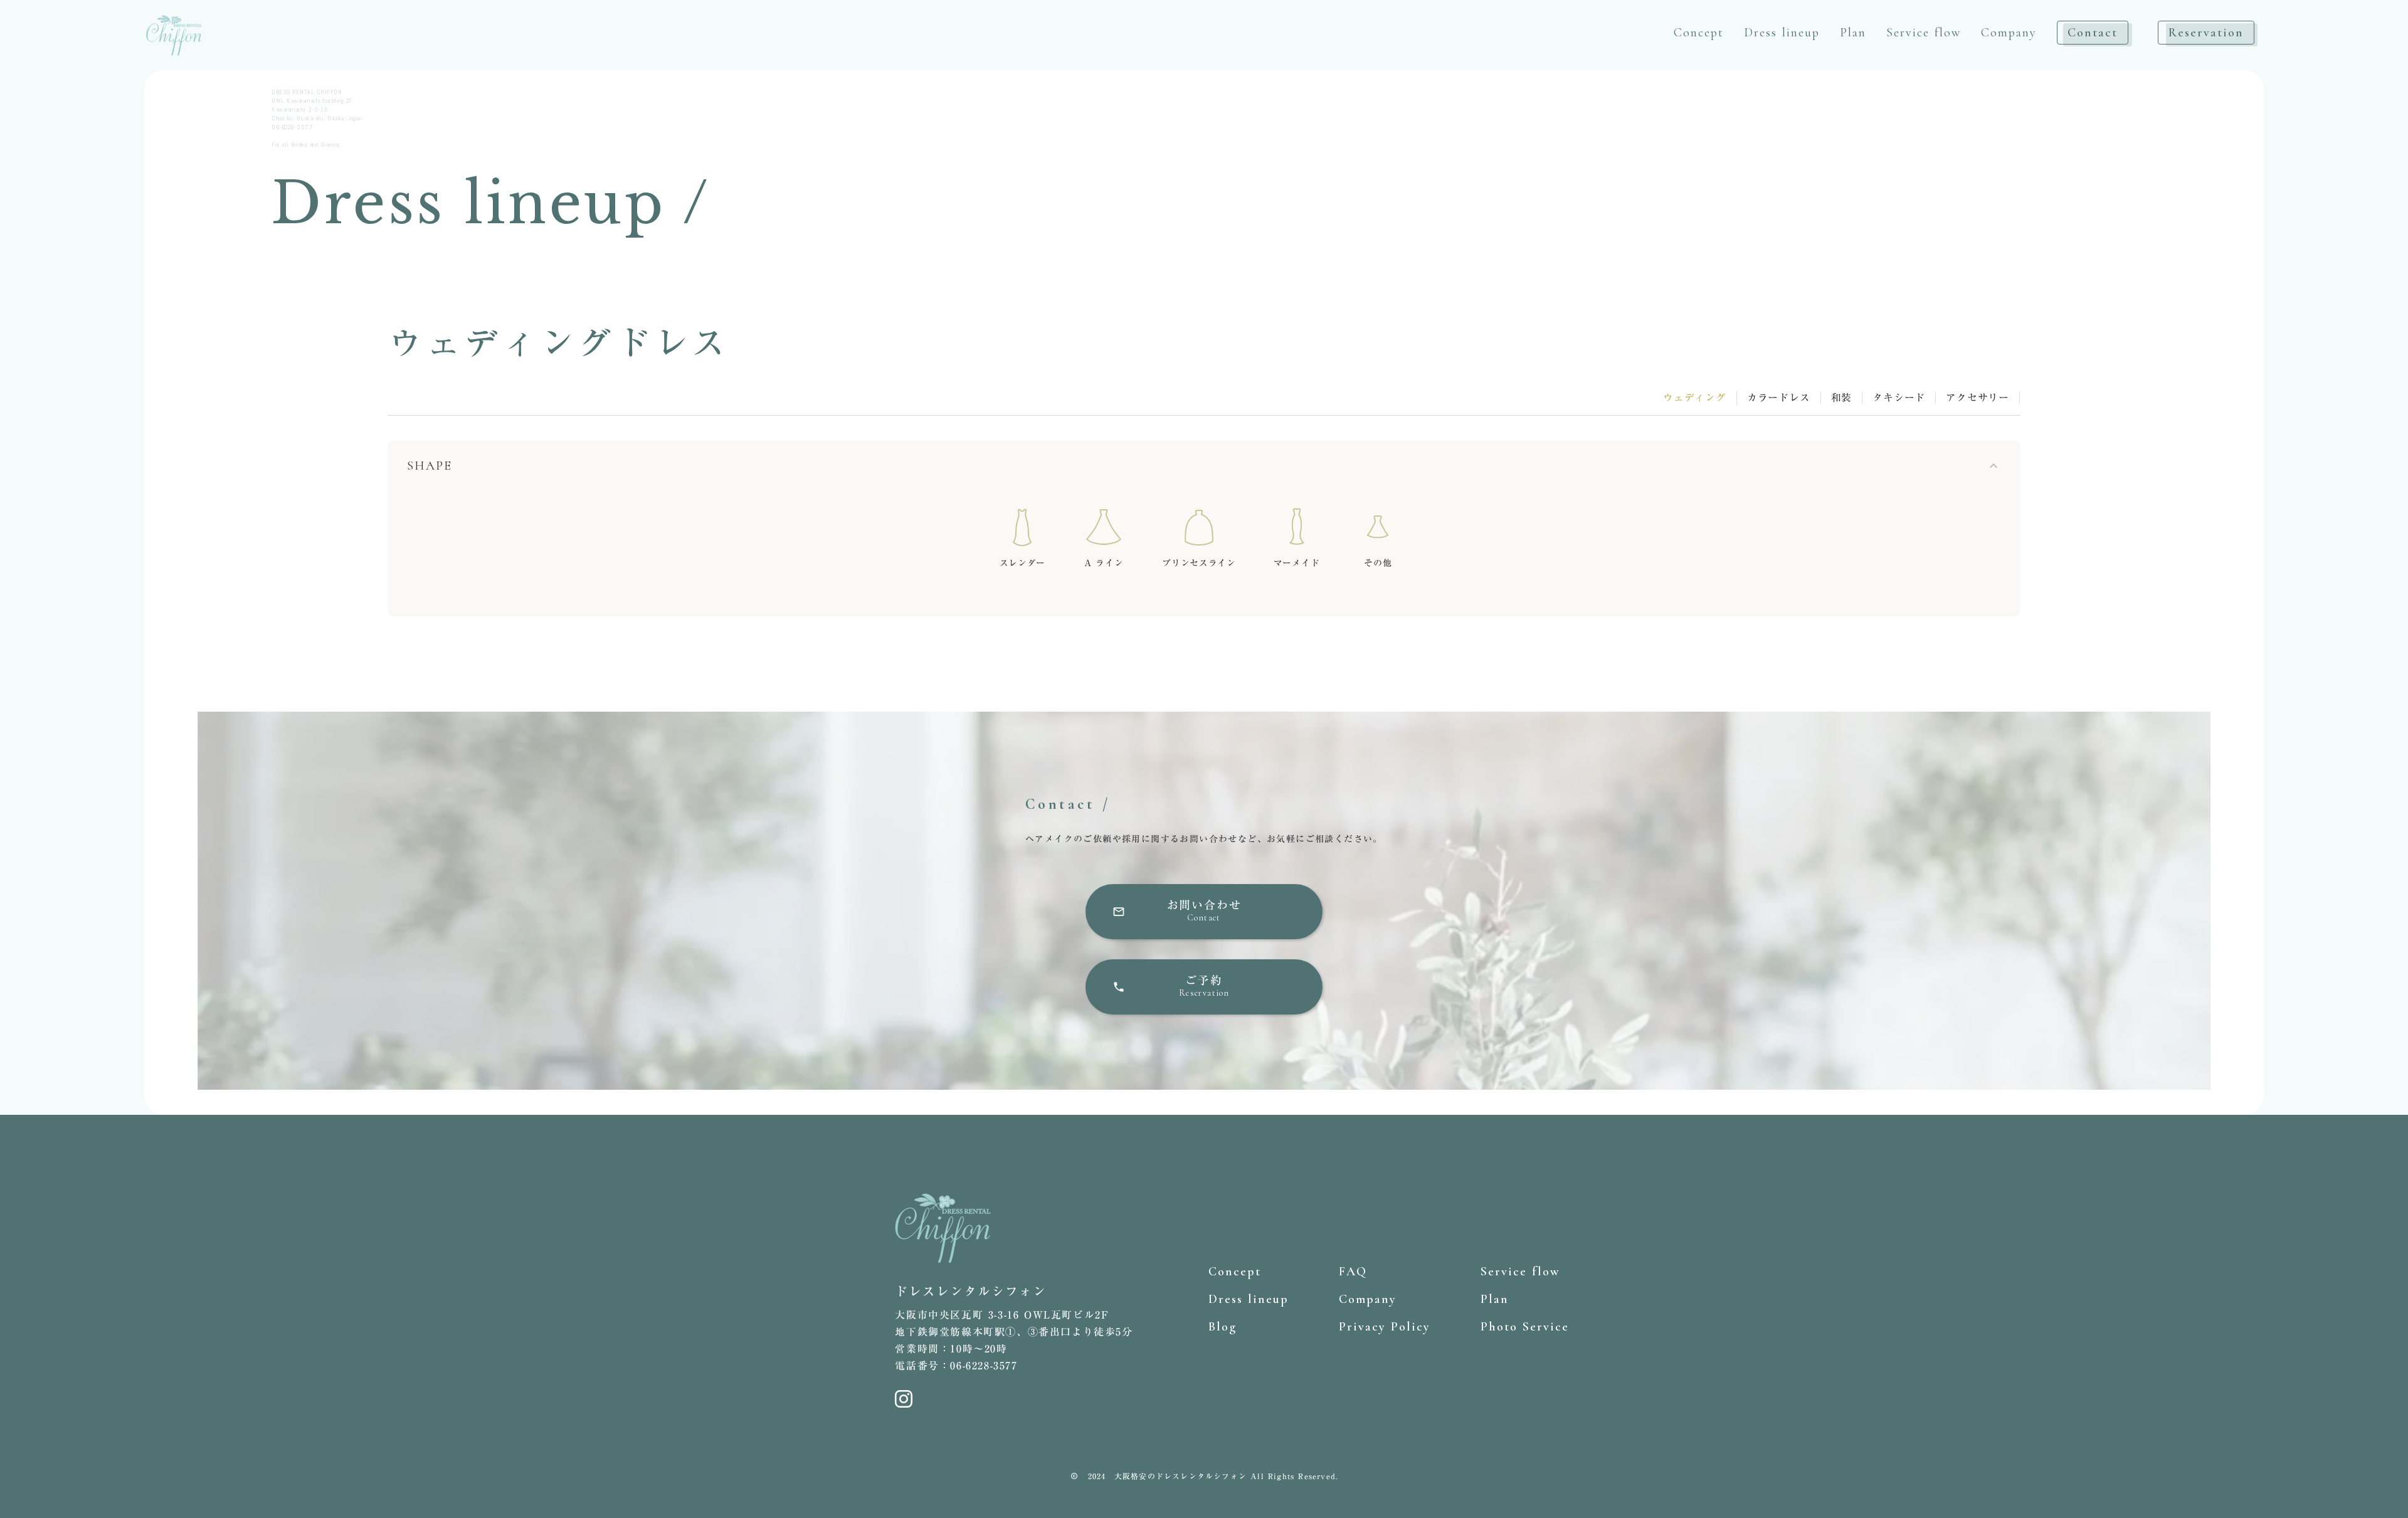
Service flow (1924, 33)
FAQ (1353, 1272)
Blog (1222, 1327)
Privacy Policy (1385, 1327)
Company (2009, 33)
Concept (1699, 33)
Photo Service (1525, 1327)
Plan (1853, 33)
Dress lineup (1782, 33)
